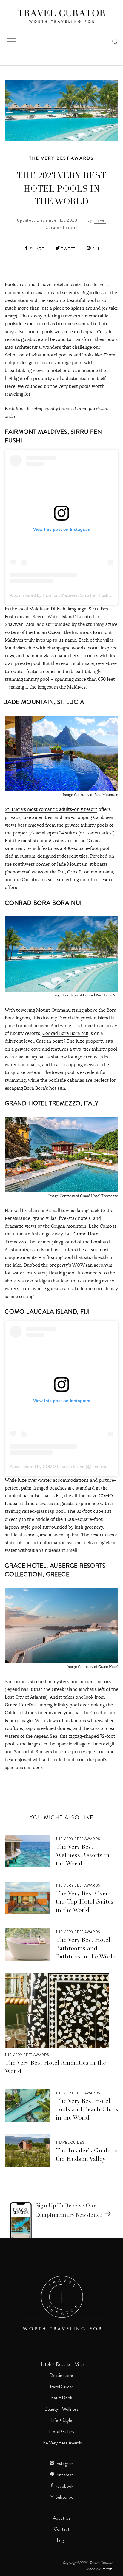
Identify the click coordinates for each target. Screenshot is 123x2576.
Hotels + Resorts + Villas (61, 2364)
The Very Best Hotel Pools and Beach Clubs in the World (87, 2110)
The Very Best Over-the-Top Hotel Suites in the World (85, 1902)
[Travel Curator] (61, 17)
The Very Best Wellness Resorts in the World (83, 1856)
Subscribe (64, 2497)
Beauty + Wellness (61, 2409)
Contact (62, 2529)
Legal (62, 2540)
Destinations (62, 2376)
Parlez (106, 2569)
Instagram (64, 2464)
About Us (62, 2518)
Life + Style (62, 2421)
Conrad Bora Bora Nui (65, 1033)
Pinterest (64, 2475)
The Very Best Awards (62, 158)
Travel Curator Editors (76, 224)
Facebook (64, 2486)
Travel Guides (70, 2143)
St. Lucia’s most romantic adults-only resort (51, 809)
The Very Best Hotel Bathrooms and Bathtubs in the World (86, 1949)
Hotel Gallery (62, 2432)
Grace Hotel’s (19, 1705)
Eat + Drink (62, 2398)
